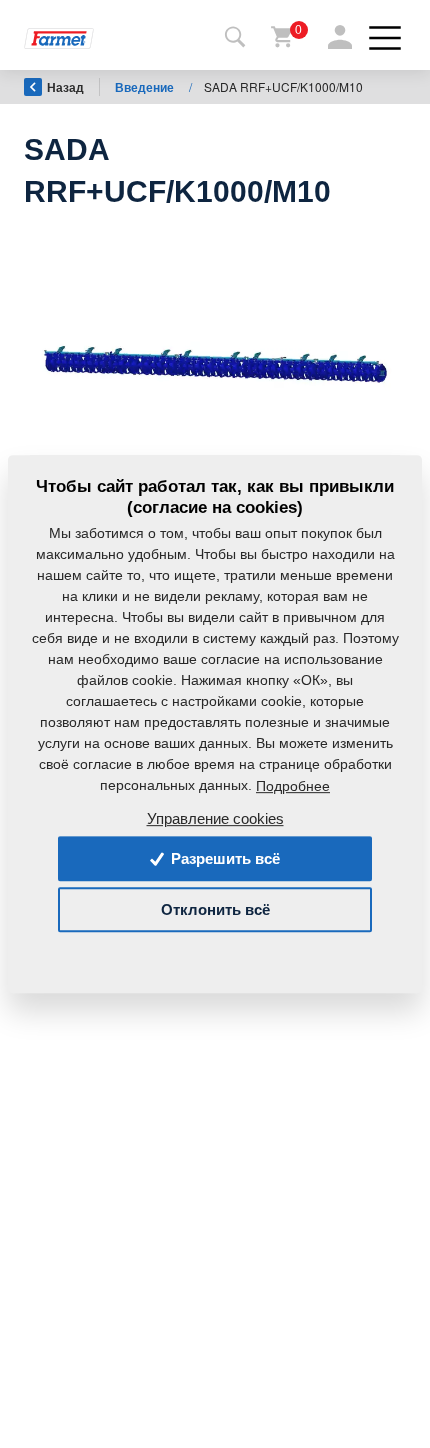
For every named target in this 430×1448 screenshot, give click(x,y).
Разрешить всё (223, 858)
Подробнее (293, 786)
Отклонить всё (215, 909)
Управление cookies (215, 818)
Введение (146, 87)
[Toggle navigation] (235, 38)
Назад (65, 87)
